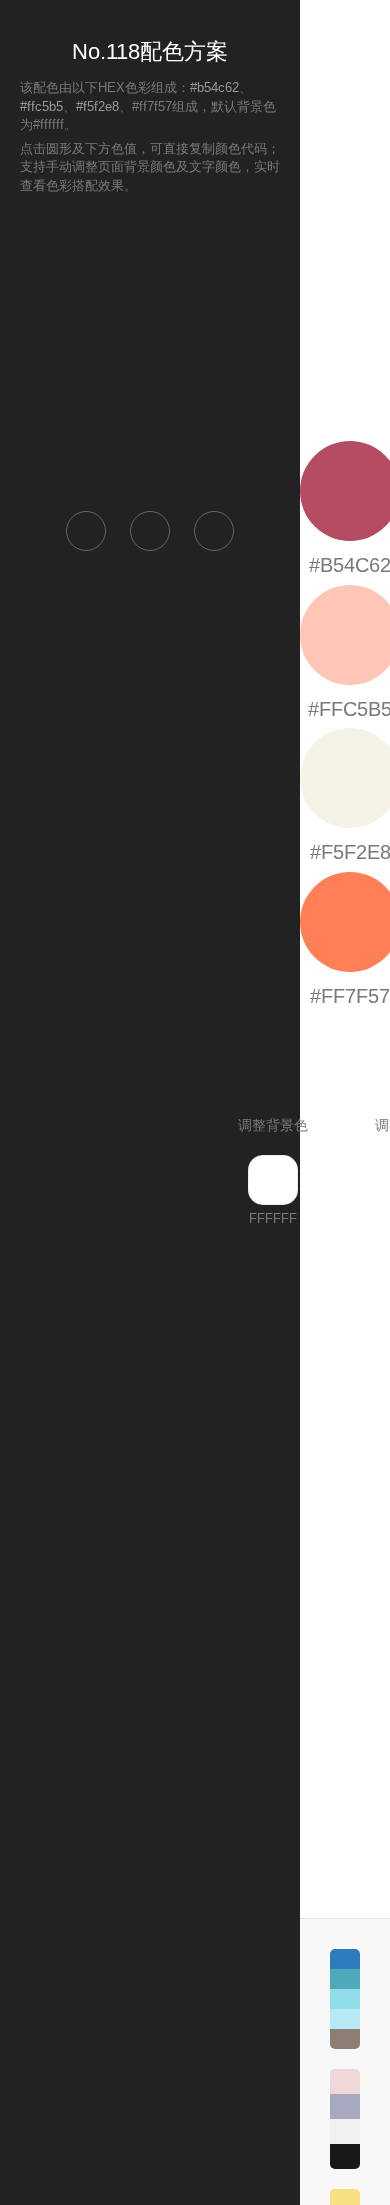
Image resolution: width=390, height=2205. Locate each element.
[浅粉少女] (345, 2119)
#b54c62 (214, 87)
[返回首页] (86, 531)
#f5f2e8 (97, 106)
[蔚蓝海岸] (345, 1999)
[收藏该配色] (214, 531)
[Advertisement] (150, 351)
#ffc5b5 (41, 106)
